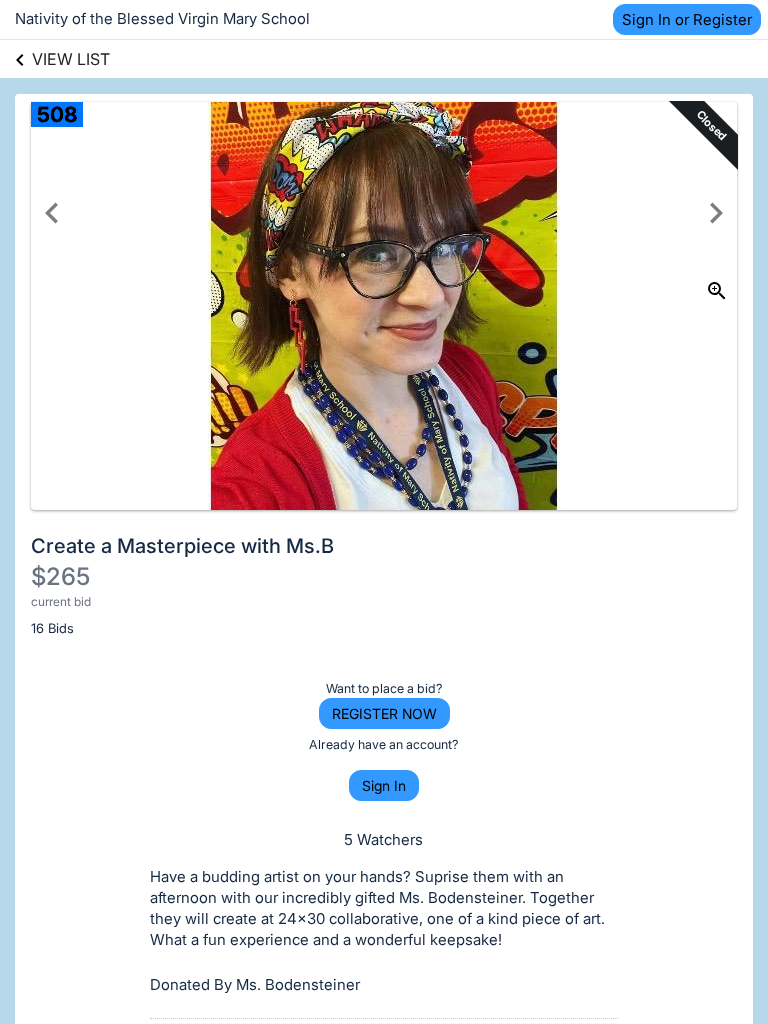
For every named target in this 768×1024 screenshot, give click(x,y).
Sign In (384, 785)
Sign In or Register (687, 19)
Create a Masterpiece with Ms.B (182, 546)
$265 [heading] (60, 576)
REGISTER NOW (384, 713)
